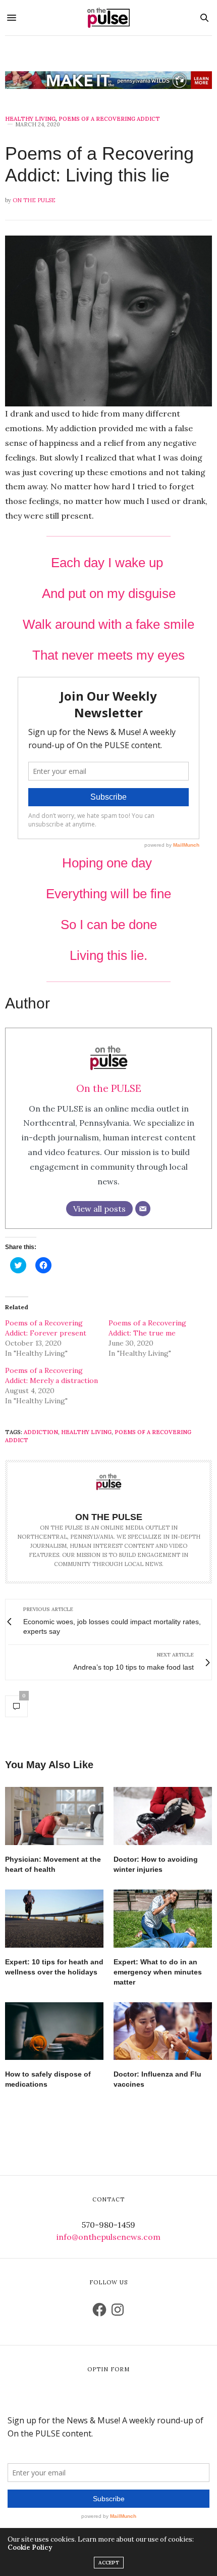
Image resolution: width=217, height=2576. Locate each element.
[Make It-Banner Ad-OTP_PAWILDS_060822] (108, 80)
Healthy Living (30, 119)
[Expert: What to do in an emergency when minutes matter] (163, 1919)
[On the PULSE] (108, 18)
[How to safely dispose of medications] (54, 2031)
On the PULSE (34, 200)
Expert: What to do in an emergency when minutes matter (158, 1972)
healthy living (86, 1432)
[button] (108, 321)
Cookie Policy (30, 2547)
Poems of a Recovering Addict (109, 119)
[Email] (143, 1209)
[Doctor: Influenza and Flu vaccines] (163, 2031)
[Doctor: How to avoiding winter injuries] (163, 1816)
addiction (41, 1432)
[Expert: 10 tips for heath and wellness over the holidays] (54, 1919)
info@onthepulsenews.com (108, 2237)
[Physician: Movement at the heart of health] (54, 1816)
